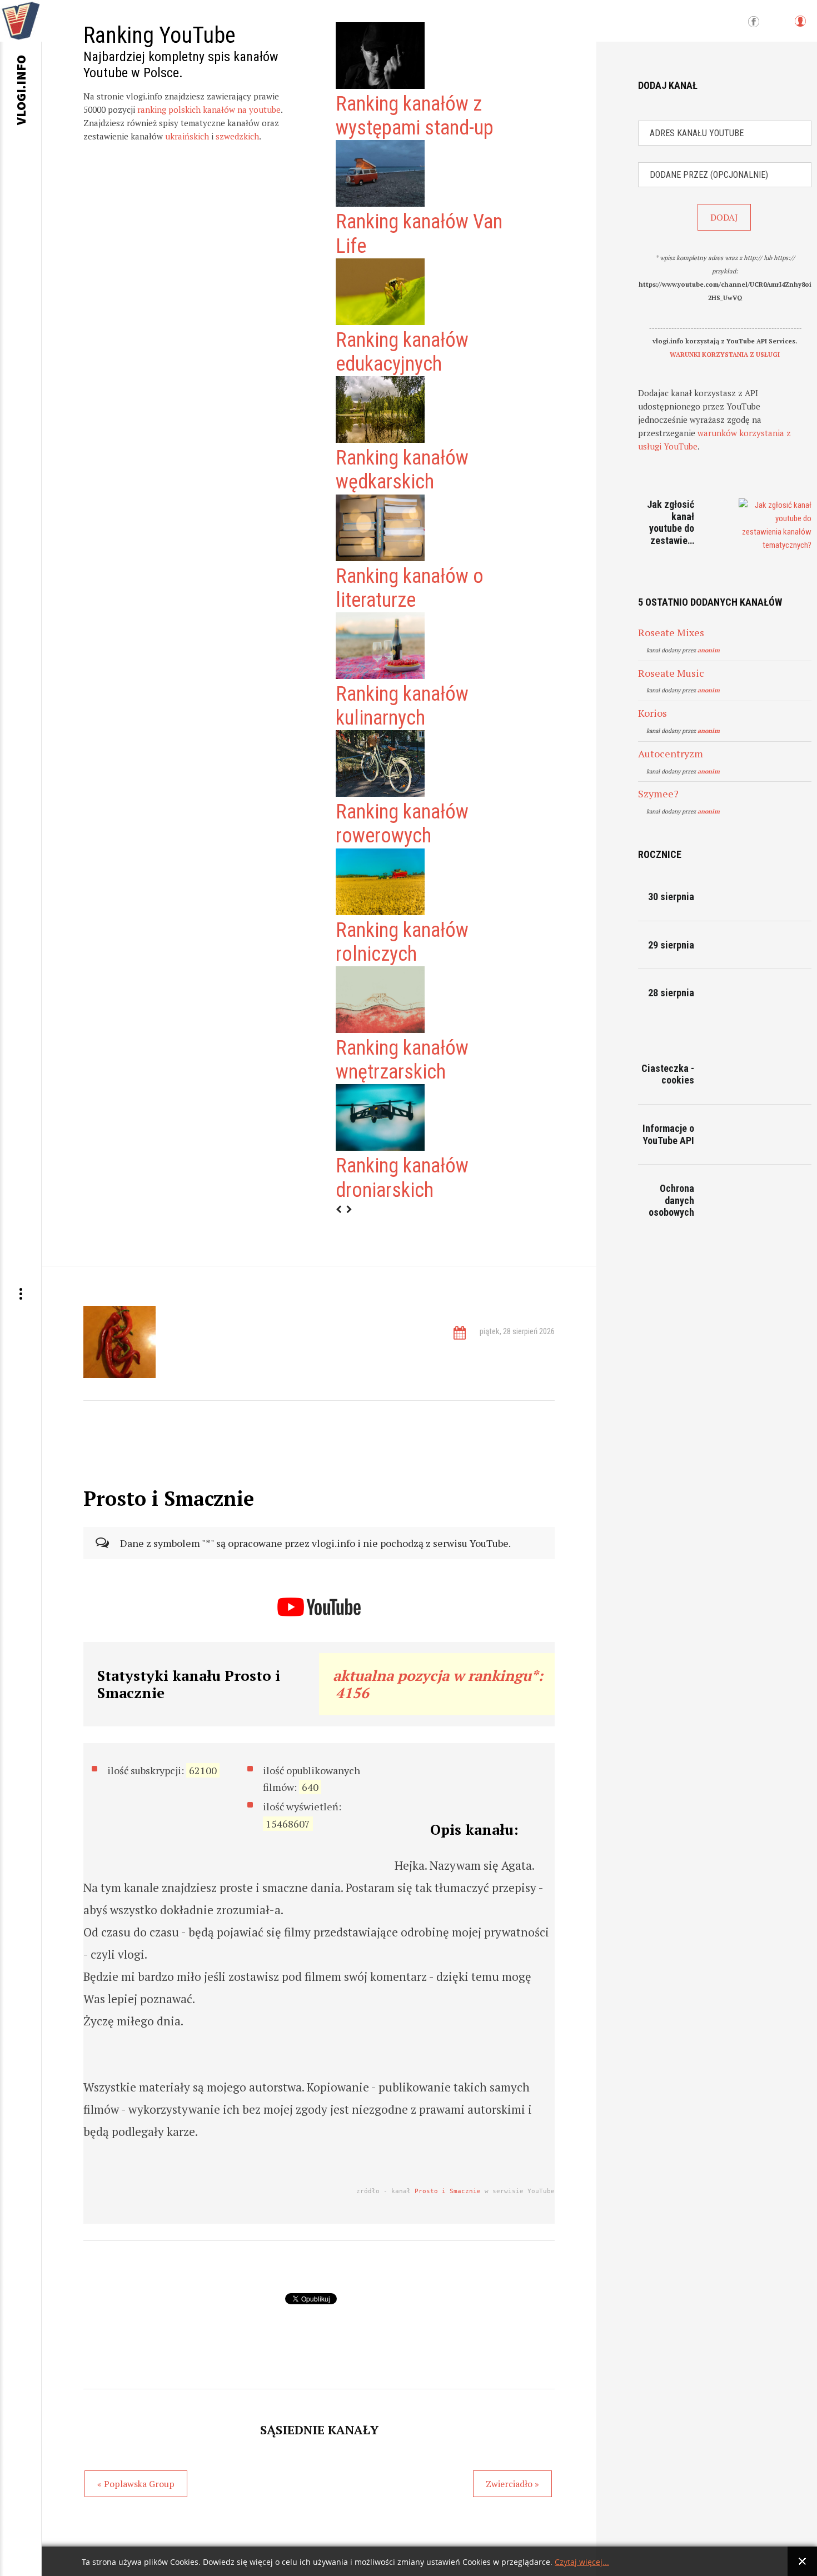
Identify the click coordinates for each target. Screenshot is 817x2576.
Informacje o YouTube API (668, 1134)
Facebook (754, 22)
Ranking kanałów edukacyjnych (402, 352)
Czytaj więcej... (582, 2562)
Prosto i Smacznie (448, 2191)
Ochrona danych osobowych (671, 1200)
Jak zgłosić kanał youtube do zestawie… (671, 522)
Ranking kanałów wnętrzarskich (402, 1060)
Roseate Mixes (671, 632)
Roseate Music (671, 673)
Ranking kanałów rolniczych (402, 942)
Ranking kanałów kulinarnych (402, 706)
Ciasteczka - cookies (668, 1074)
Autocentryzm (671, 753)
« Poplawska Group (136, 2484)
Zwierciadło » (512, 2484)
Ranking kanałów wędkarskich (402, 470)
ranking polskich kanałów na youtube (209, 109)
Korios (652, 713)
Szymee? (658, 793)
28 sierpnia (671, 993)
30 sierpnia (671, 897)
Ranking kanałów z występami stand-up (415, 116)
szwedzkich (237, 136)
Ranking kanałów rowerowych (402, 824)
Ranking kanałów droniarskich (402, 1178)
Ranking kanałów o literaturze (410, 588)
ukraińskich (187, 136)
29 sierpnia (671, 945)
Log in (800, 26)
